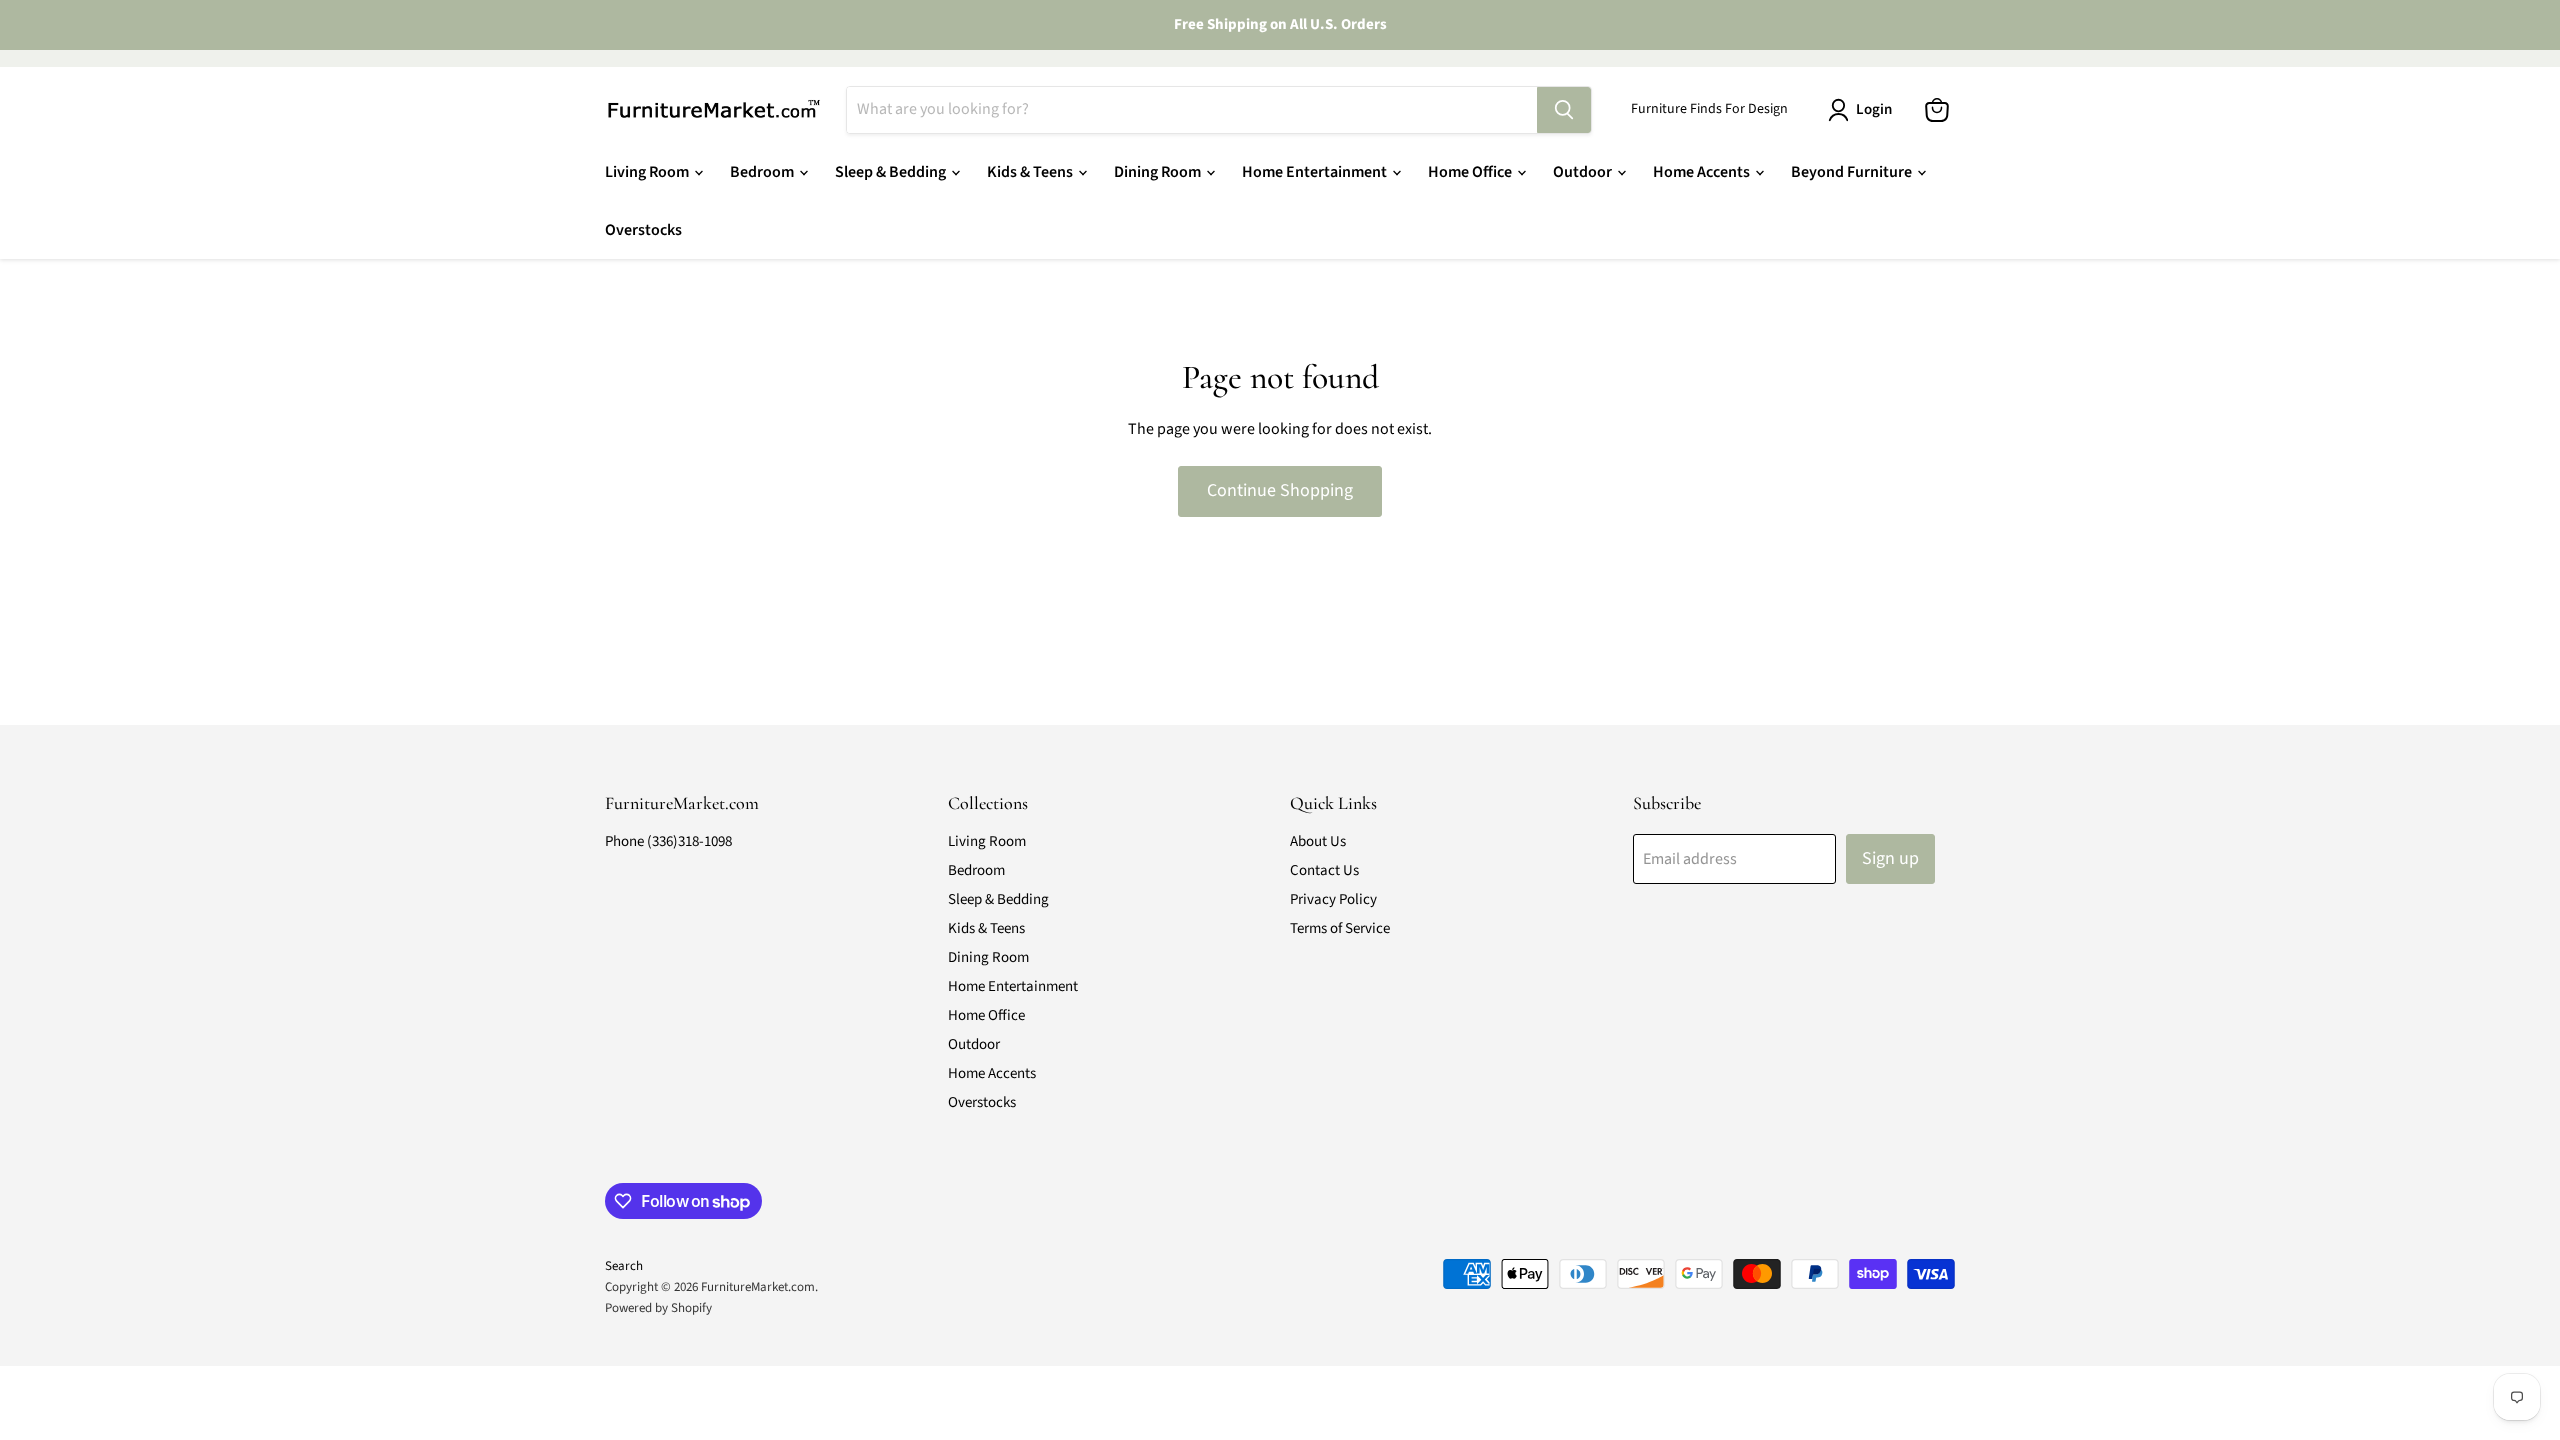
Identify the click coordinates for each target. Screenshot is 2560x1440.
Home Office (1471, 172)
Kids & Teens (1031, 172)
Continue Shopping (1280, 490)
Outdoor (1584, 172)
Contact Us (1324, 870)
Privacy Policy (1333, 899)
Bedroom (763, 172)
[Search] (1564, 110)
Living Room (648, 172)
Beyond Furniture (1853, 172)
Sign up (1890, 858)
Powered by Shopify (658, 1308)
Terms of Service (1340, 928)
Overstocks (643, 230)
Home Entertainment (1316, 172)
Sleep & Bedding (892, 172)
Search (624, 1266)
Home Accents (1703, 172)
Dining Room (1159, 172)
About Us (1318, 841)
